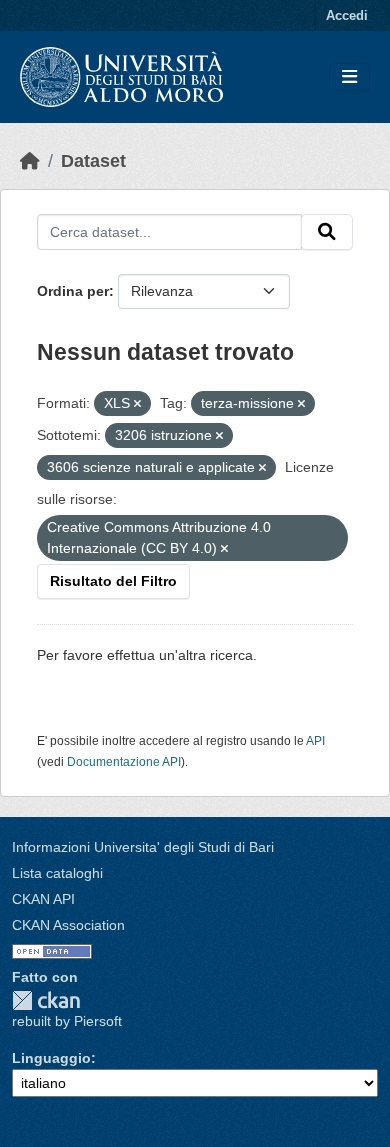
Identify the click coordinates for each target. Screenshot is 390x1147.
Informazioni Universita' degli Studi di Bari (143, 847)
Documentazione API (124, 762)
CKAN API (43, 899)
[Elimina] (137, 404)
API (315, 741)
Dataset (93, 161)
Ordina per (73, 291)
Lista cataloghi (57, 873)
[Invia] (327, 232)
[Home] (30, 161)
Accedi (347, 15)
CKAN (46, 1000)
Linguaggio (51, 1058)
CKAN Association (68, 925)
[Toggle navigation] (349, 77)
